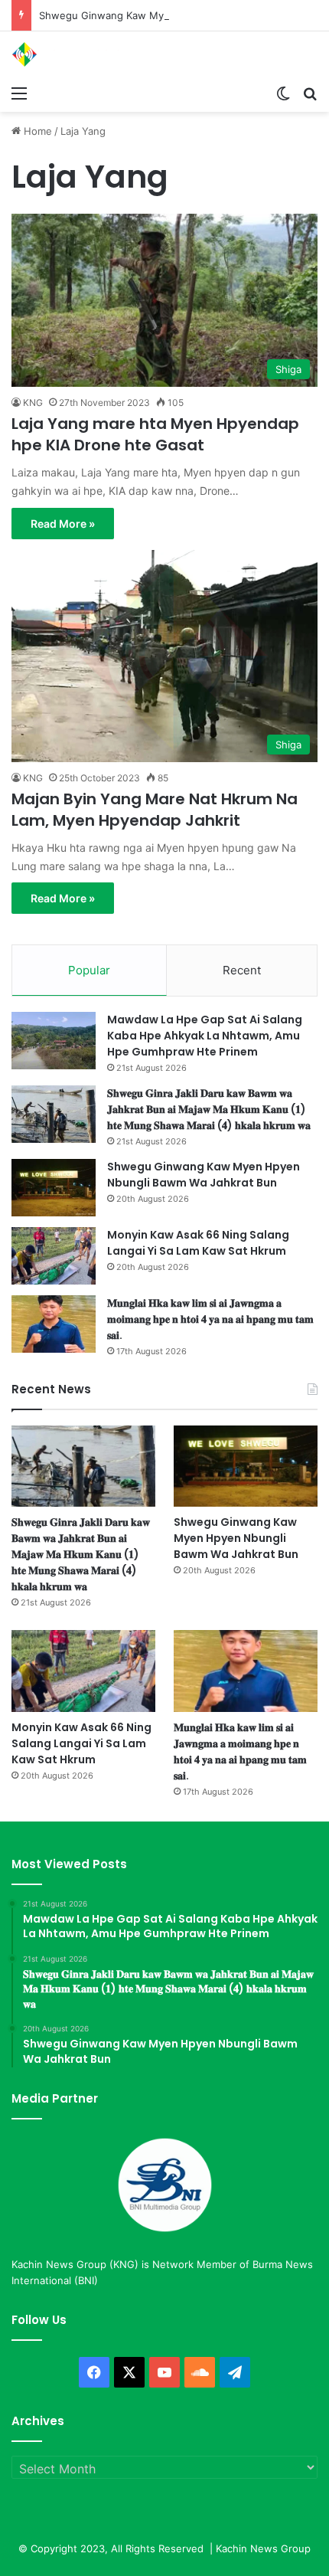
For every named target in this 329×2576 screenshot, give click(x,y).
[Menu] (19, 93)
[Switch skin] (283, 93)
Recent (242, 970)
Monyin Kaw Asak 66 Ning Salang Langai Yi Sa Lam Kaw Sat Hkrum (198, 1243)
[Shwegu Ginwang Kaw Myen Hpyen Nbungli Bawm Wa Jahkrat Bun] (54, 1188)
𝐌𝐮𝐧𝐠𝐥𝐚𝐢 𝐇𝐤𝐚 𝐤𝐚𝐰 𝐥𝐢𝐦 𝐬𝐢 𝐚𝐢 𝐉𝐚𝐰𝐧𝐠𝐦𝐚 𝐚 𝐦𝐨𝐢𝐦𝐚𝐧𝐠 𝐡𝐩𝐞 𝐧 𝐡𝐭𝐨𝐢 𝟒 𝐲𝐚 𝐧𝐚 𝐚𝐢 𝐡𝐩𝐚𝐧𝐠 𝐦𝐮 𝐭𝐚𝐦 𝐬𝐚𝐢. (210, 1319)
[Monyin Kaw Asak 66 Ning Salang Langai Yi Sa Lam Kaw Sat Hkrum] (54, 1256)
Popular (89, 970)
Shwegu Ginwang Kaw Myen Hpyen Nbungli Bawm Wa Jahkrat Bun (204, 1175)
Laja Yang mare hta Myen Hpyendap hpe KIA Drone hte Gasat (155, 434)
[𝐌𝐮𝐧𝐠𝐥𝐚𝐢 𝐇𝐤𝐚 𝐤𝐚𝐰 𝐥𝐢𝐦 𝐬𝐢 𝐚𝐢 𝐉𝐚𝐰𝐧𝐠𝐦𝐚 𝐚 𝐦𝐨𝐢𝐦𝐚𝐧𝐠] (54, 1324)
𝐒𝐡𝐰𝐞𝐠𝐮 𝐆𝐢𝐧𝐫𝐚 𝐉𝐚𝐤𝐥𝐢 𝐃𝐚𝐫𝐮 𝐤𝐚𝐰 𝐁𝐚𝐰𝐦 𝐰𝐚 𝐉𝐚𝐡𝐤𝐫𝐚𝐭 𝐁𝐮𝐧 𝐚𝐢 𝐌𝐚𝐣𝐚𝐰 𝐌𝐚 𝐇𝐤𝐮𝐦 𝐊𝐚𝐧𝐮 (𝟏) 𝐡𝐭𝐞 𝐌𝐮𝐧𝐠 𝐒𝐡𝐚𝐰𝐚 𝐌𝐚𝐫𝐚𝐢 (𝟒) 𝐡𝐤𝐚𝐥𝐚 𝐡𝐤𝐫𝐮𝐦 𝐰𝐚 (209, 1109)
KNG (33, 403)
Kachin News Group (263, 2548)
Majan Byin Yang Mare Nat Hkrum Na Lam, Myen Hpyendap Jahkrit (155, 810)
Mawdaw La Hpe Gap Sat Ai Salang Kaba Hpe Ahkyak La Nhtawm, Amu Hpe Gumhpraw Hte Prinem (205, 1036)
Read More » (63, 524)
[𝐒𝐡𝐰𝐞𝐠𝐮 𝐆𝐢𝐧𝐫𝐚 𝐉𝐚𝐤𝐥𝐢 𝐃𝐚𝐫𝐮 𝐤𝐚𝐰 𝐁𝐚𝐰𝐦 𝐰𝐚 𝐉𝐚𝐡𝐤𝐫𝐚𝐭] (54, 1114)
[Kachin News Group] (73, 54)
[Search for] (310, 93)
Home (36, 131)
